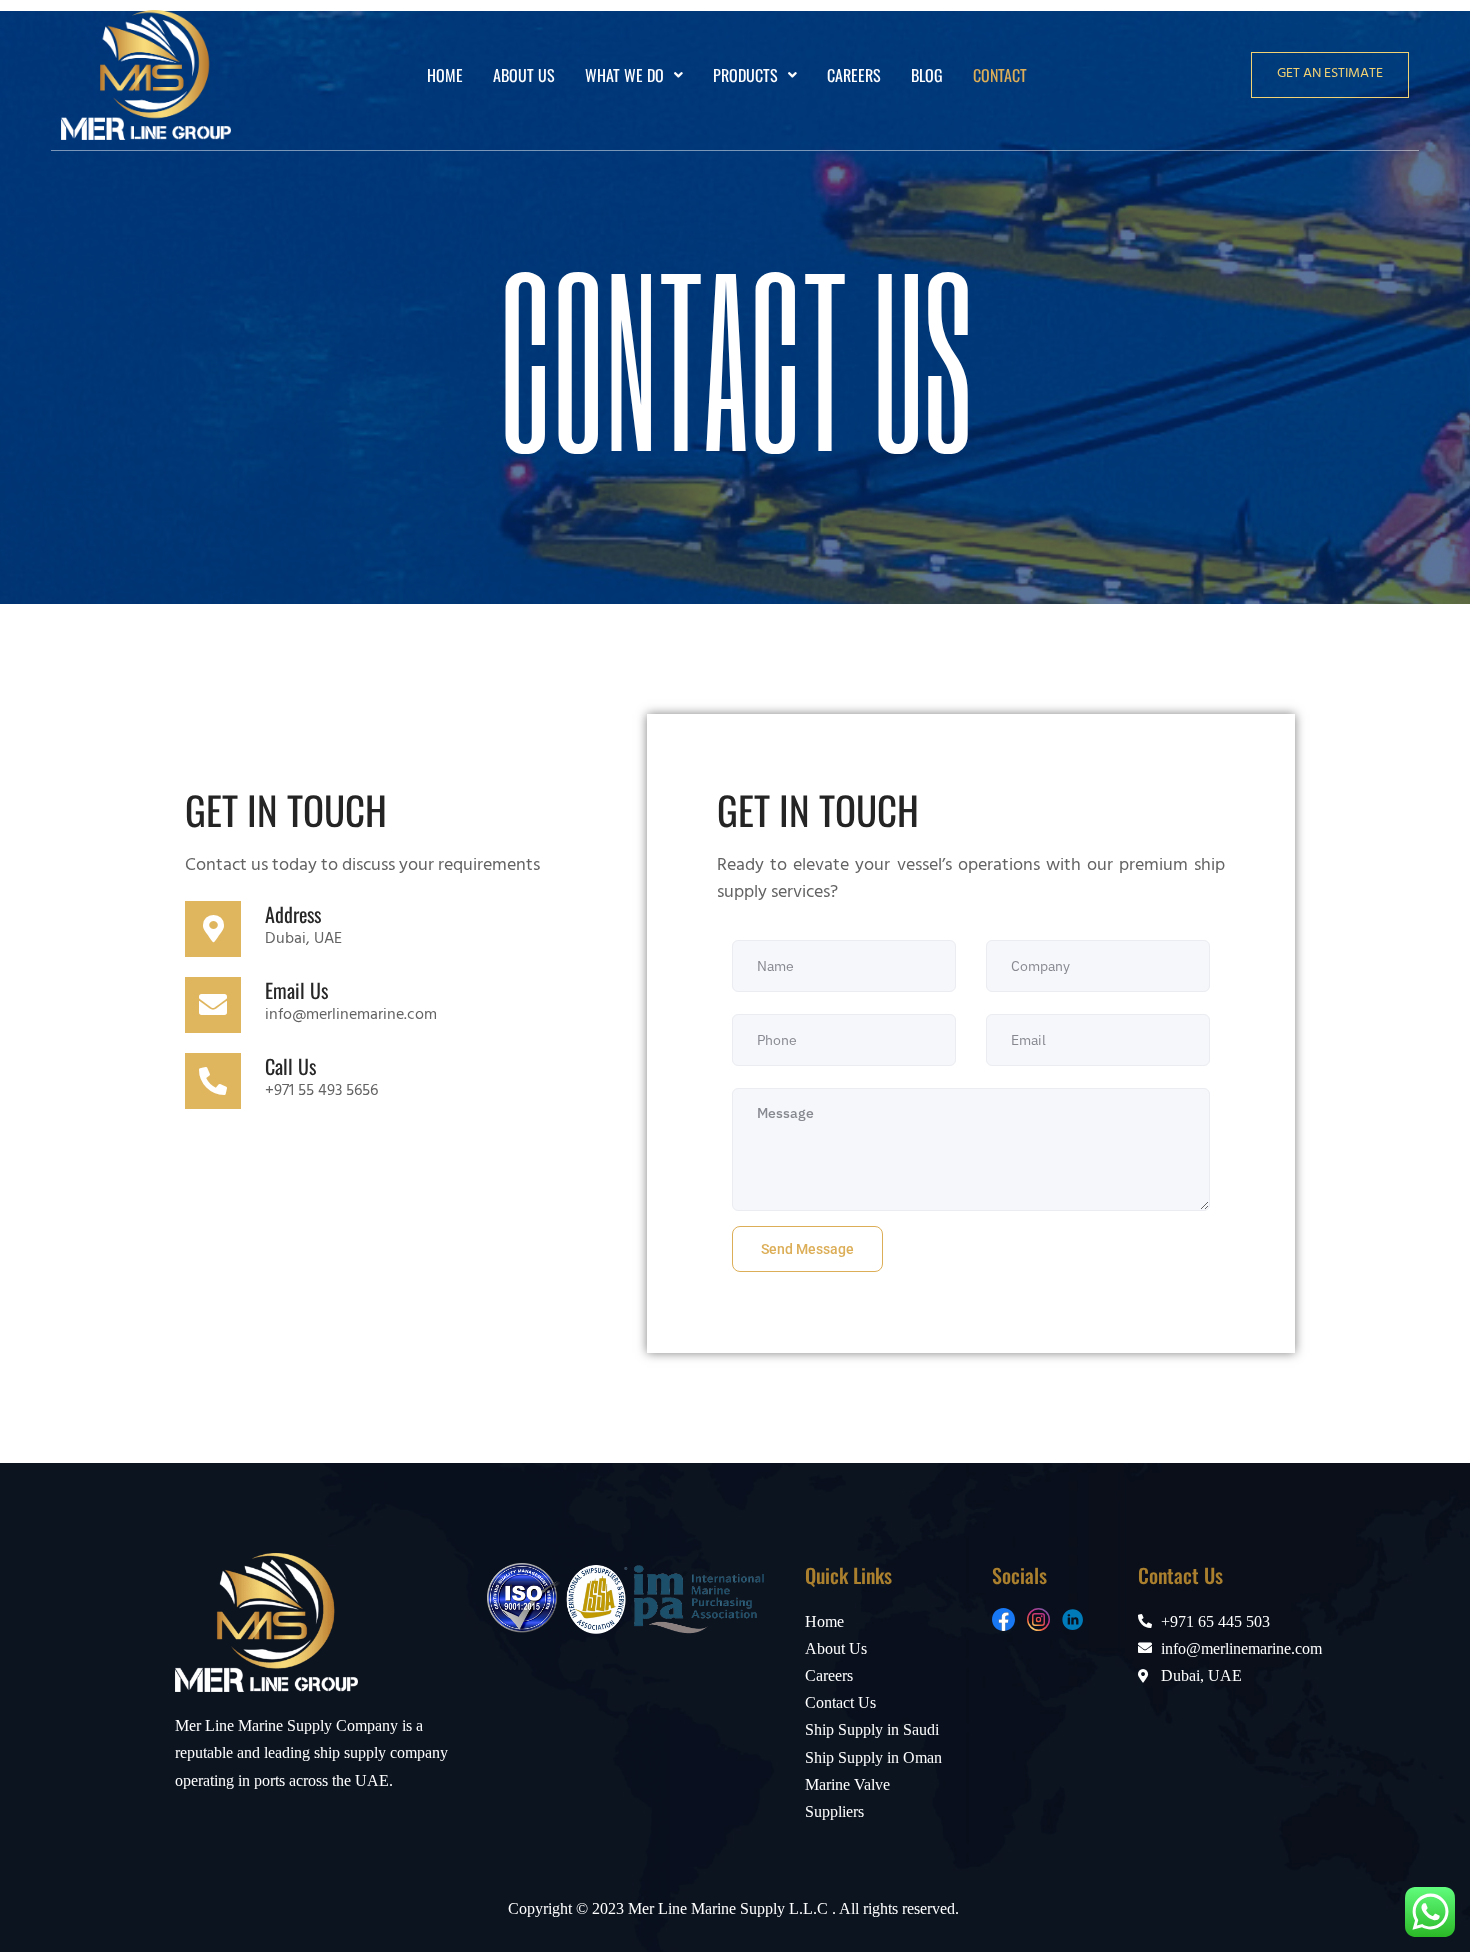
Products (745, 75)
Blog (927, 75)
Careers (854, 75)
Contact (1000, 75)
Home (445, 75)
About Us (524, 75)
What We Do (624, 75)
